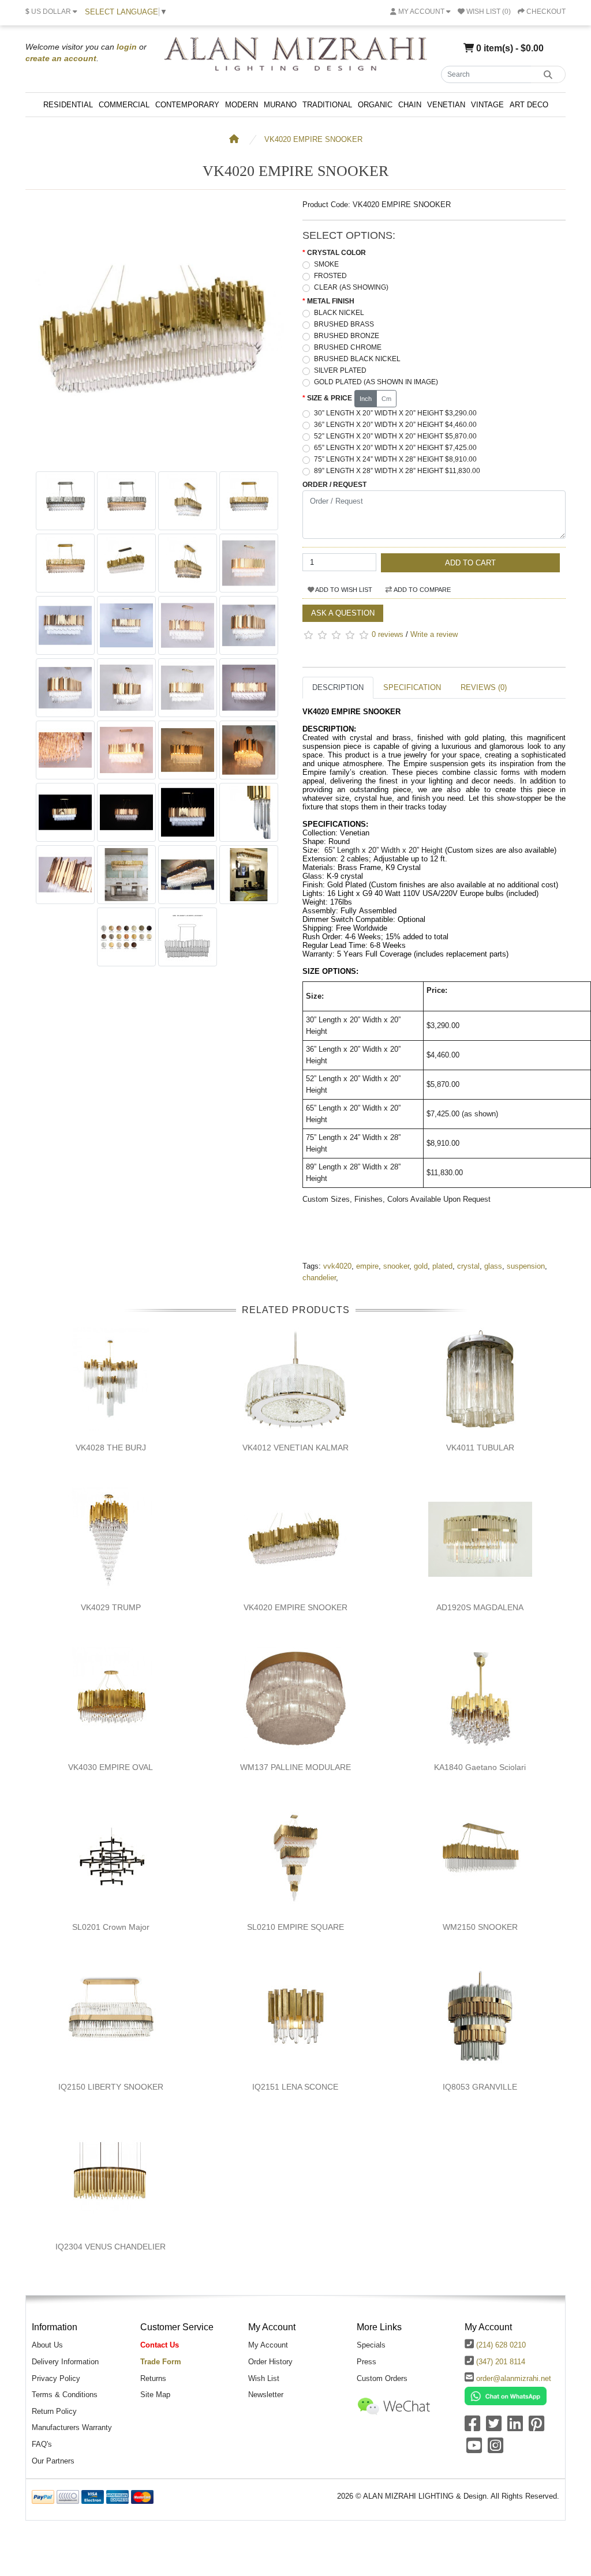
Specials (371, 2345)
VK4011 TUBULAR (480, 1448)
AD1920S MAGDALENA (480, 1607)
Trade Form (161, 2362)
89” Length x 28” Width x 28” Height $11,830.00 (397, 471)
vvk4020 (337, 1266)
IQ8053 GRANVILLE (480, 2087)
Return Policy (54, 2411)
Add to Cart (470, 563)
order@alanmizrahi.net (514, 2378)
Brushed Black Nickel (357, 359)
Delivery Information (65, 2362)
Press (366, 2362)
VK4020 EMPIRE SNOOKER (313, 139)
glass (493, 1266)
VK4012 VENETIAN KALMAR (295, 1448)
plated (442, 1266)
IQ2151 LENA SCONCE (295, 2087)
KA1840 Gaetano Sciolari (480, 1767)
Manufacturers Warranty (72, 2427)
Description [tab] (338, 687)
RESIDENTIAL (68, 105)
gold (421, 1266)
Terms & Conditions (65, 2395)
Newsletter (266, 2395)
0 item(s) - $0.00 (509, 48)
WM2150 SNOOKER (480, 1927)
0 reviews (388, 634)
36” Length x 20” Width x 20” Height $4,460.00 (395, 425)
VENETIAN (446, 105)
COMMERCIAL (124, 105)
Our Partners (53, 2461)
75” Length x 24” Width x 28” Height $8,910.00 (395, 459)
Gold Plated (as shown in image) (376, 382)
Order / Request (334, 485)
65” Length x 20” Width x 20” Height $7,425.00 (395, 448)
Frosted (330, 276)
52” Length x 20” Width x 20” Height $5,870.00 (395, 436)
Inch (366, 399)
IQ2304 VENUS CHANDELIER (111, 2247)
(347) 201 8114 (501, 2362)
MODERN (242, 105)
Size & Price (330, 398)
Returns (153, 2378)
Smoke (326, 264)
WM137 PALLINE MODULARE (295, 1767)
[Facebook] (472, 2427)
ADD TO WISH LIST (343, 590)
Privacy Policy (56, 2378)
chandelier (319, 1278)
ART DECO (529, 105)
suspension (526, 1266)
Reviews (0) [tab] (484, 687)
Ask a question (343, 613)
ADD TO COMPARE (422, 590)
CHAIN (410, 105)
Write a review (434, 634)
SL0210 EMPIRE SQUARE (295, 1927)
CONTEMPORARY (187, 105)
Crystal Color (336, 253)
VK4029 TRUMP (111, 1607)
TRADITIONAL (327, 105)
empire (367, 1266)
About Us (47, 2345)
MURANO (280, 105)
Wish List (264, 2378)
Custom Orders (382, 2378)
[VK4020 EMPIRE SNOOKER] (157, 460)
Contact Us (160, 2345)
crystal (468, 1266)
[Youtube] (474, 2449)
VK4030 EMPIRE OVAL (111, 1767)
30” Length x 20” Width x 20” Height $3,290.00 (395, 413)
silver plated (340, 370)
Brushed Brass (344, 324)
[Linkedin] (515, 2427)
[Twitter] (494, 2427)
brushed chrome (348, 347)
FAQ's (42, 2444)
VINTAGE (487, 105)
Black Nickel (339, 313)
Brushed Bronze (347, 336)
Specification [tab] (412, 687)
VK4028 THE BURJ (111, 1448)
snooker (396, 1266)
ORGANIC (375, 105)
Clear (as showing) (351, 287)
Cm (386, 399)
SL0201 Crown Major (111, 1927)
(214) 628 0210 (501, 2345)
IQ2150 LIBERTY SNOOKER (111, 2087)
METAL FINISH (331, 301)
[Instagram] (495, 2449)
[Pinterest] (536, 2427)
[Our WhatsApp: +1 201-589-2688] (506, 2396)
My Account (268, 2345)
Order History (270, 2362)
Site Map (155, 2395)
